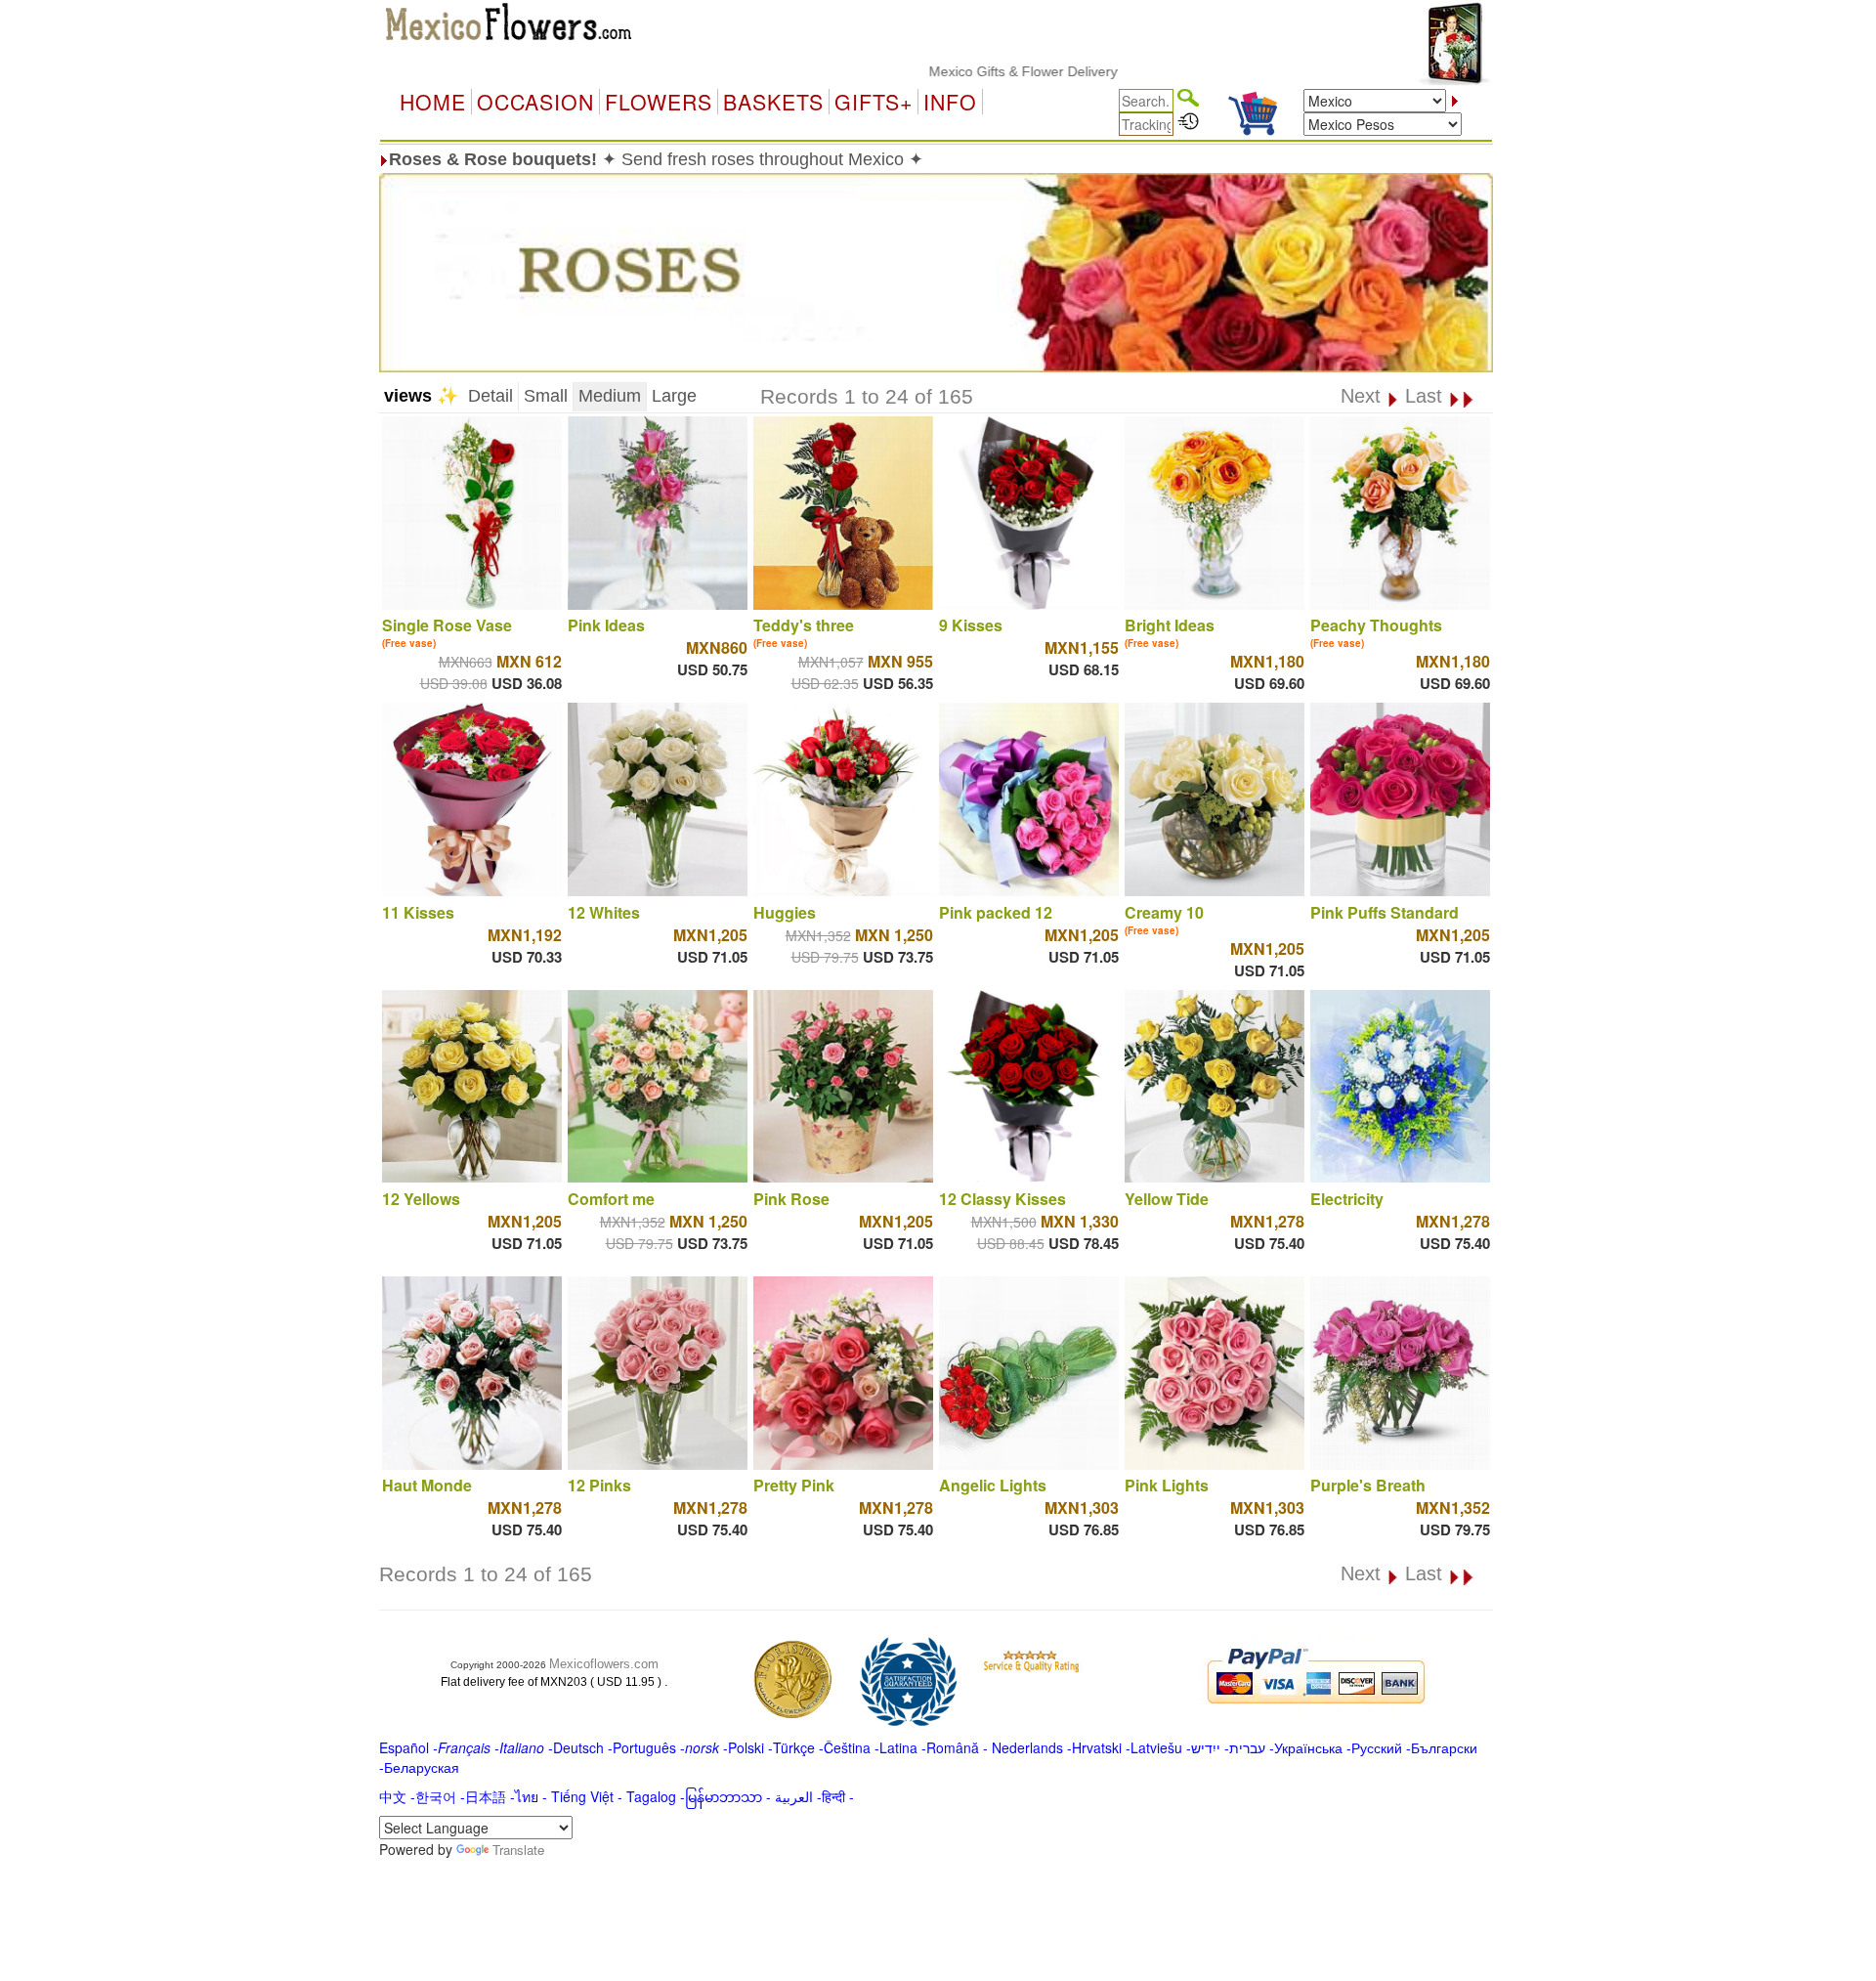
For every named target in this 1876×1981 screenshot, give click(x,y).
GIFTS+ (874, 102)
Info (950, 102)
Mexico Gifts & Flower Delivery (962, 71)
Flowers (659, 102)
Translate (518, 1850)
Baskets (773, 102)
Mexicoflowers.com (604, 1664)
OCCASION (535, 102)
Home (433, 102)
